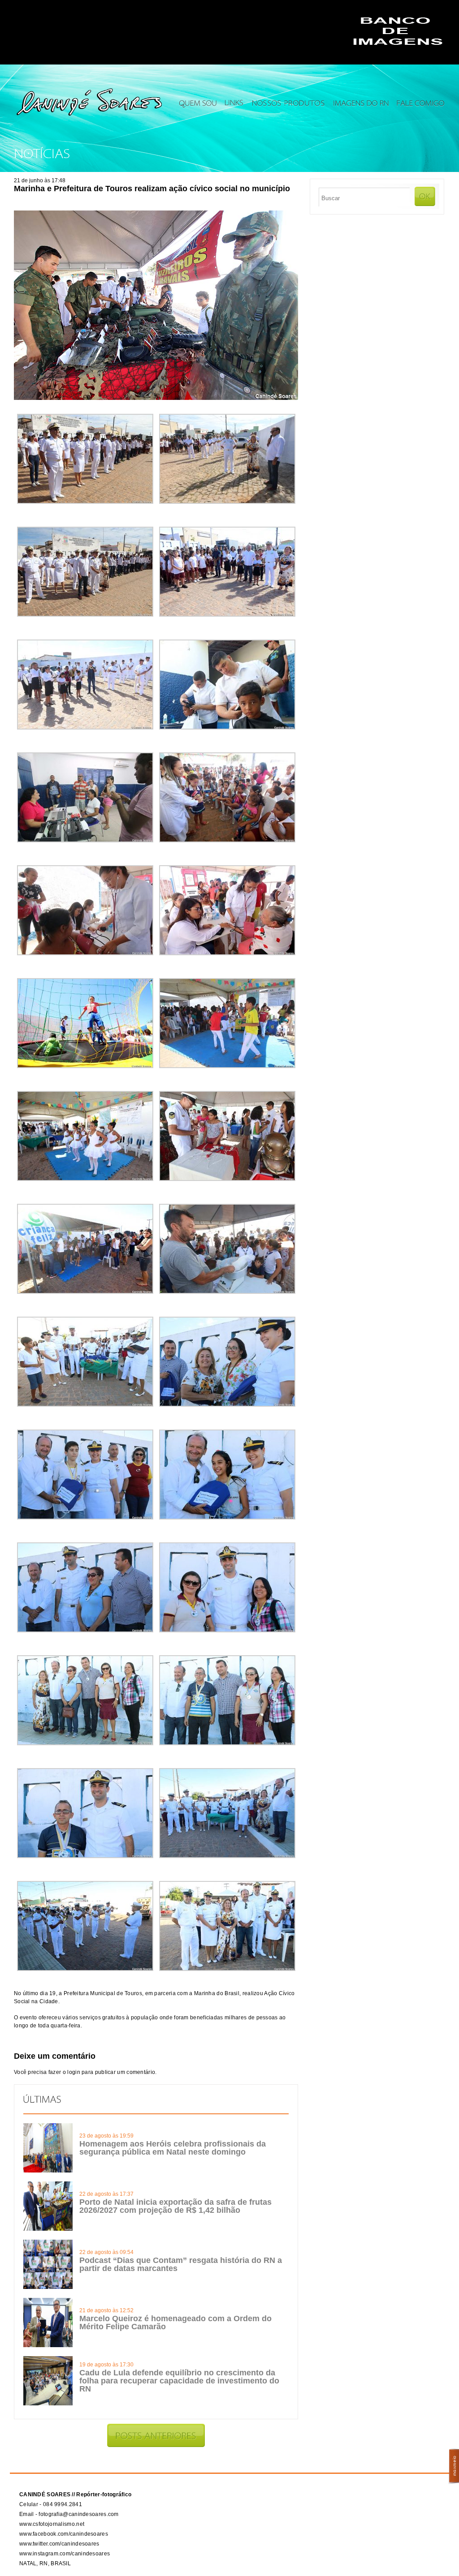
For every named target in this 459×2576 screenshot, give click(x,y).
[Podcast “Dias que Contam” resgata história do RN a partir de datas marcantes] (48, 2287)
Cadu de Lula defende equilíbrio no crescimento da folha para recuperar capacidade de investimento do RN (179, 2381)
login (74, 2072)
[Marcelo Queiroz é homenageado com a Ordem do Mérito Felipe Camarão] (48, 2345)
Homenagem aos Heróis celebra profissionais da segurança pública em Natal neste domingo (173, 2148)
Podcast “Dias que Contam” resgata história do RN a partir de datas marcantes (181, 2264)
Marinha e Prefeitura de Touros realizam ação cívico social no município (152, 189)
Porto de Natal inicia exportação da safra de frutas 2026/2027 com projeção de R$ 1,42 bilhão (175, 2206)
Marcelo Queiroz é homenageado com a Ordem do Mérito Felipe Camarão (175, 2323)
